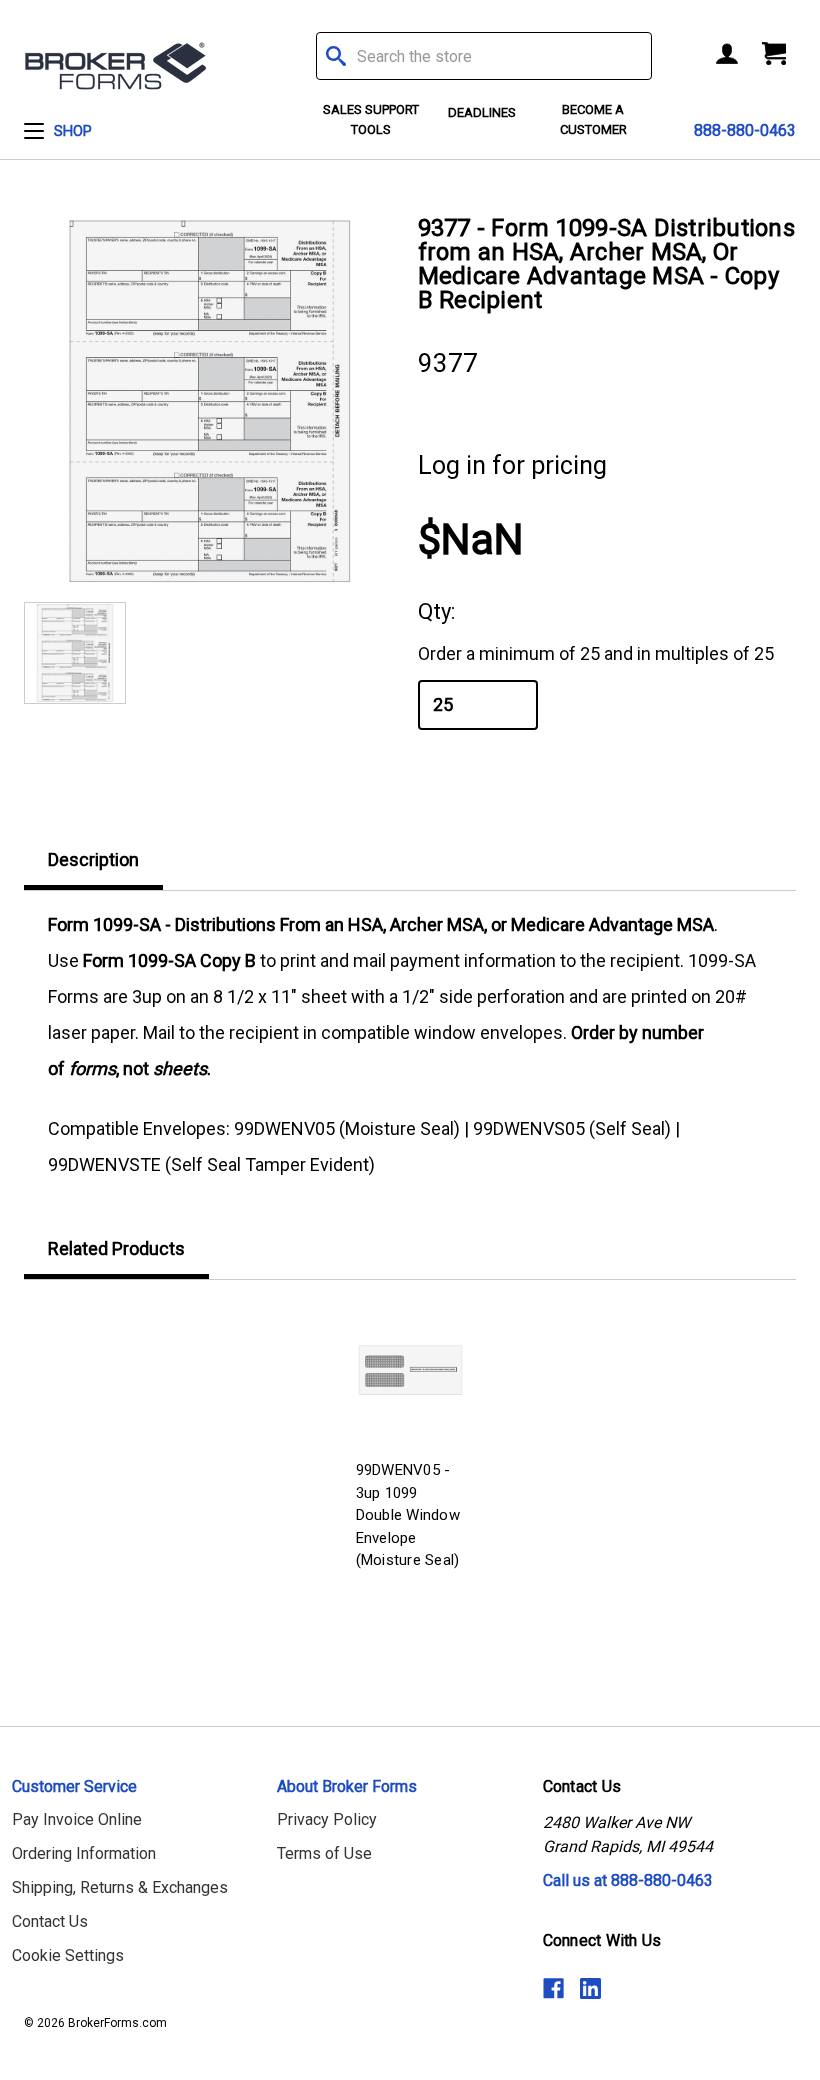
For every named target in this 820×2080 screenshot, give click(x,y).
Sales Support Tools (371, 119)
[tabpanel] (410, 1440)
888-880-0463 (745, 130)
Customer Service (74, 1786)
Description (93, 859)
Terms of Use (324, 1853)
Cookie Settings (68, 1955)
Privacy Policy (327, 1819)
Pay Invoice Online (77, 1819)
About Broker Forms (347, 1786)
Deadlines (482, 112)
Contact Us (50, 1921)
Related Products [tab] (116, 1248)
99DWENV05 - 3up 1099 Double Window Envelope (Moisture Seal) (408, 1515)
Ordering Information (84, 1853)
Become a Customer (593, 119)
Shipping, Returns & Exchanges (120, 1887)
